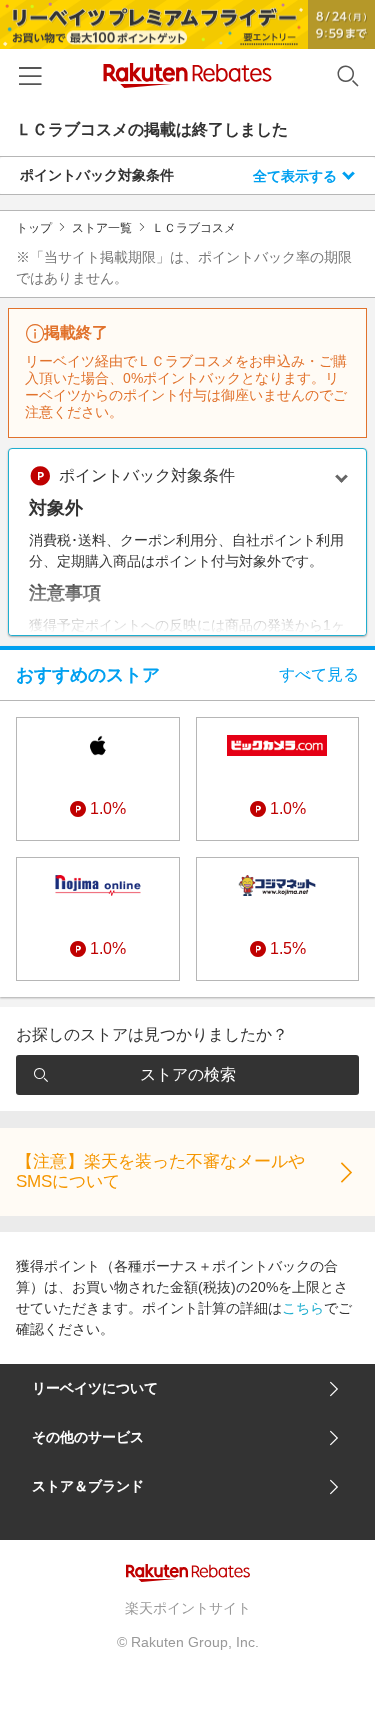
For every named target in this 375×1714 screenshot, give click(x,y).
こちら (303, 1308)
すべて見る (319, 674)
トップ (34, 228)
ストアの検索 (188, 1074)
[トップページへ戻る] (187, 75)
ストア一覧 (102, 228)
